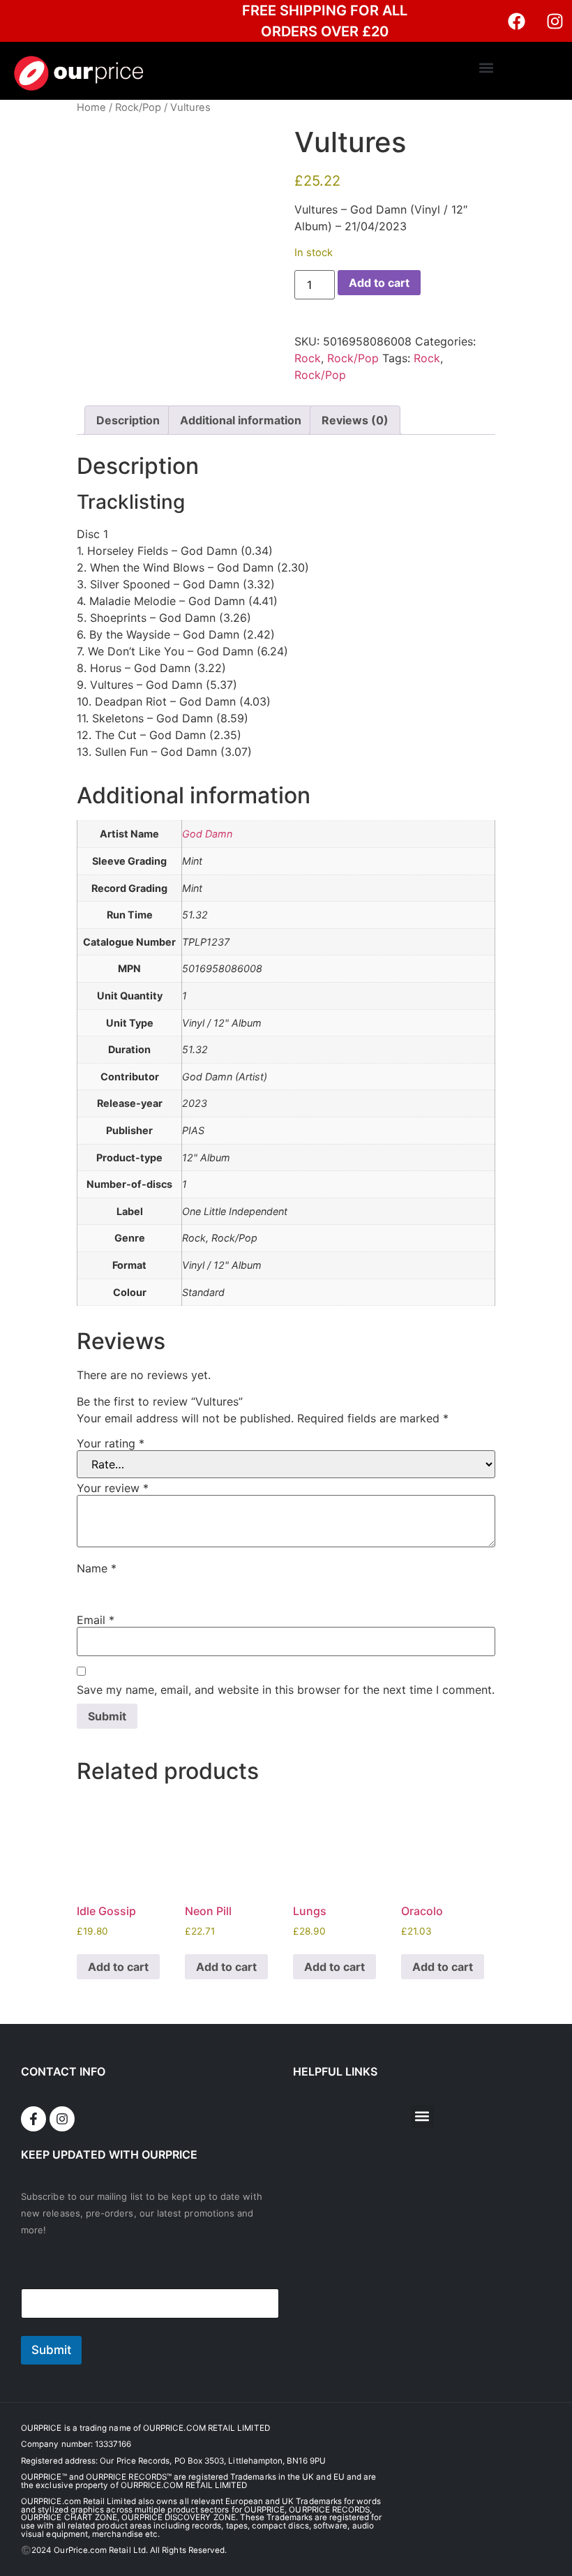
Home (91, 107)
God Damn (207, 834)
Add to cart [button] (118, 1967)
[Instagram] (555, 21)
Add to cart (379, 283)
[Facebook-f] (33, 2119)
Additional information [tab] (241, 420)
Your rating (111, 1443)
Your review (113, 1488)
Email (96, 1620)
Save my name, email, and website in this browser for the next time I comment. (286, 1690)
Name (97, 1568)
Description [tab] (128, 420)
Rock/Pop (138, 107)
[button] (487, 67)
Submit (51, 2350)
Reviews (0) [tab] (355, 420)
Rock (308, 358)
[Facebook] (516, 21)
